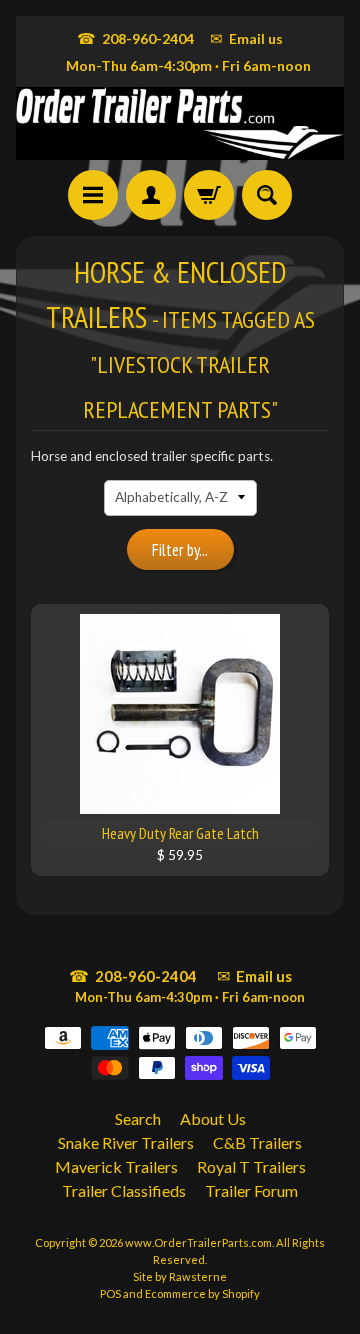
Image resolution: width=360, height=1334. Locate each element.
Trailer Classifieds (124, 1190)
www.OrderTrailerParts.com (198, 1242)
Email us (246, 38)
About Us (213, 1118)
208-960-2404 (135, 38)
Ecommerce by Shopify (202, 1293)
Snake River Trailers (126, 1142)
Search (138, 1118)
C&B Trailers (257, 1142)
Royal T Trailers (251, 1166)
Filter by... (180, 550)
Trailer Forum (251, 1190)
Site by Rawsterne (180, 1276)
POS (110, 1293)
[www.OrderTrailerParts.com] (180, 123)
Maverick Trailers (116, 1166)
